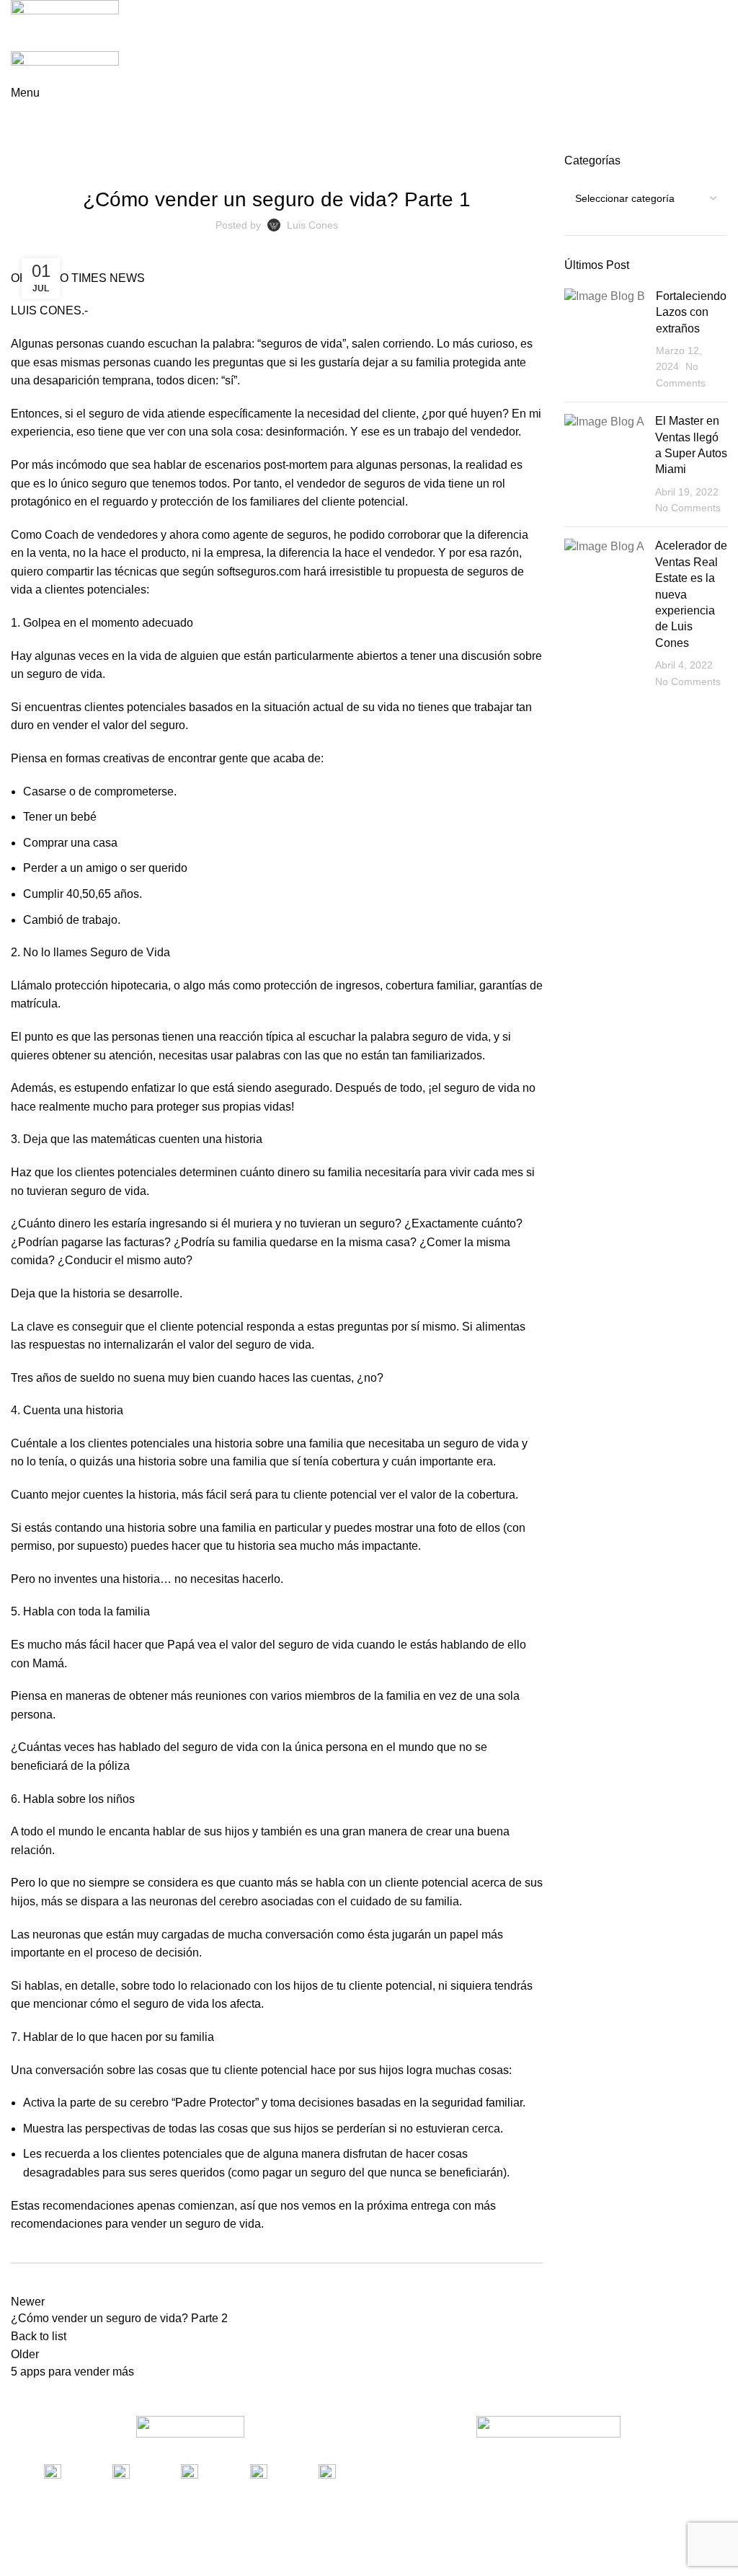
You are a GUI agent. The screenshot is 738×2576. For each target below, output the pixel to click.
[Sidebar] (18, 2558)
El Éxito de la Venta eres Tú (437, 162)
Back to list (39, 2336)
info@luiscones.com (276, 2491)
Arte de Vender (181, 162)
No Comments (688, 508)
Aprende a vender (89, 144)
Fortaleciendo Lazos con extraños (691, 312)
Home (23, 144)
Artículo (247, 162)
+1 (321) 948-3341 (104, 2491)
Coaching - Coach (319, 162)
